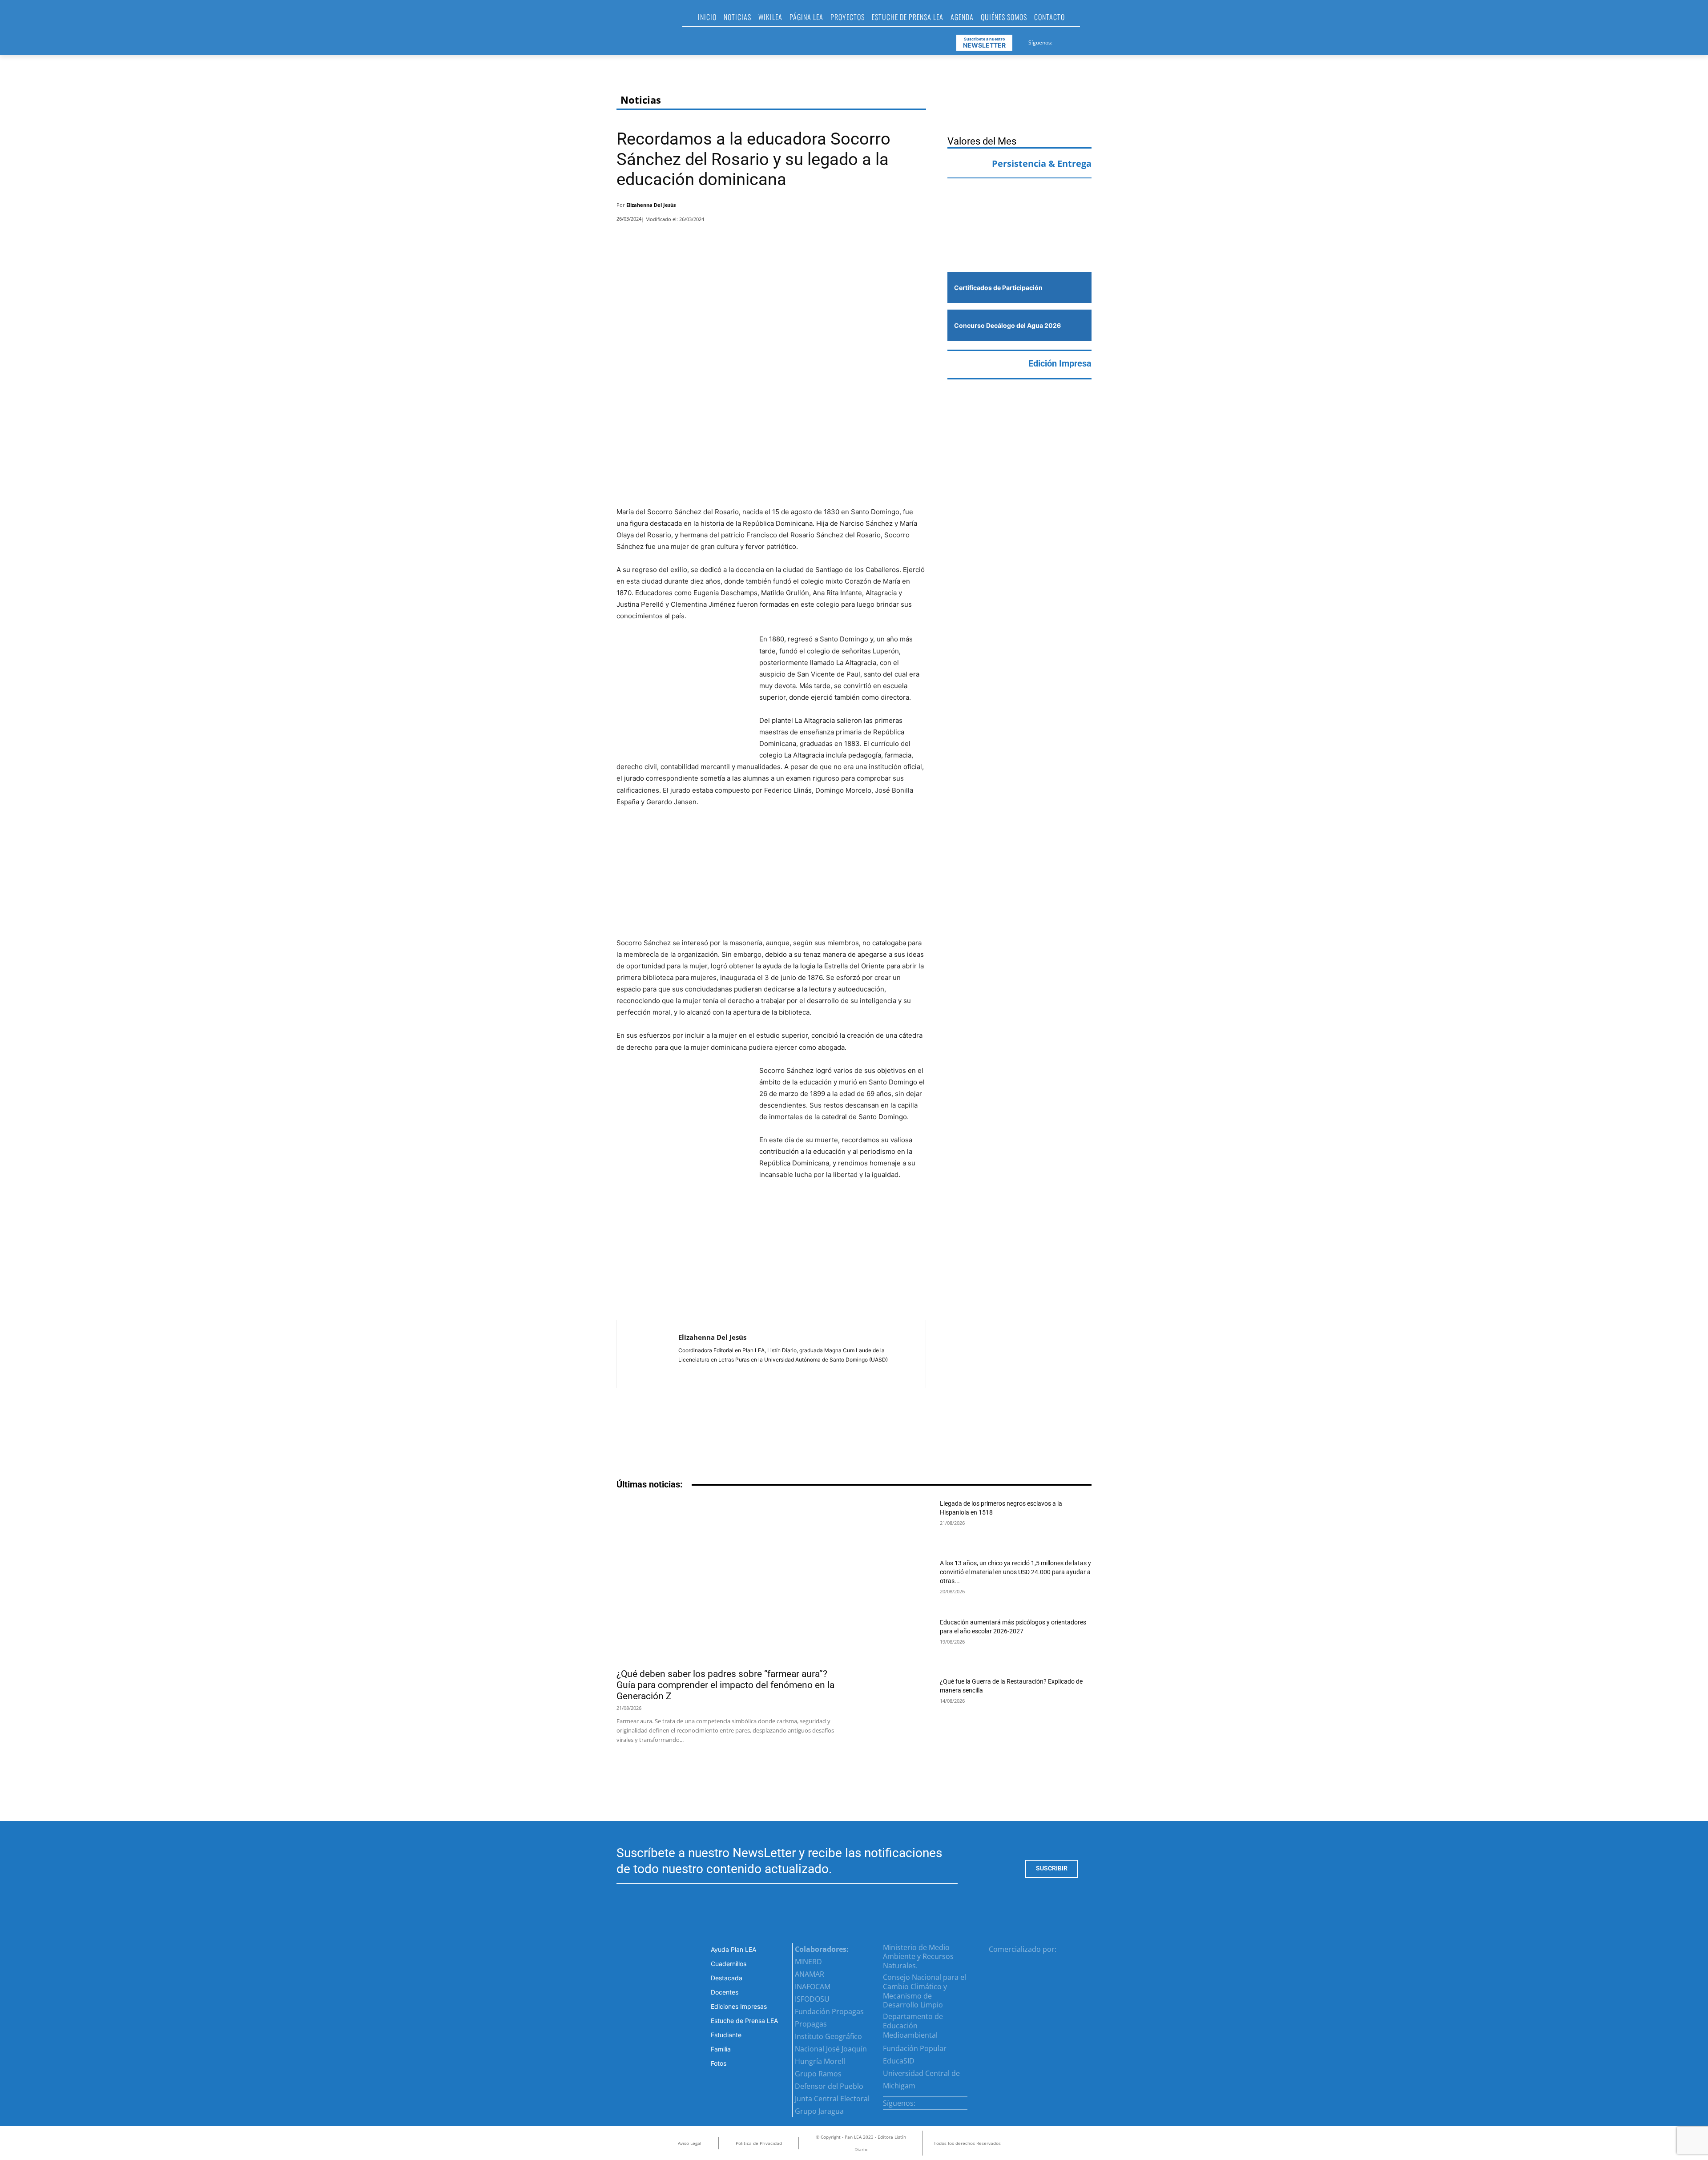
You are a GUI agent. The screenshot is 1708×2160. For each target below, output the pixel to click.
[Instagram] (1071, 41)
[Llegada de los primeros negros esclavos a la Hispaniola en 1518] (899, 1523)
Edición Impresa (1060, 363)
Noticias (641, 100)
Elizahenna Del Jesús (651, 205)
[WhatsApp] (893, 207)
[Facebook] (1060, 41)
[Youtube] (1092, 41)
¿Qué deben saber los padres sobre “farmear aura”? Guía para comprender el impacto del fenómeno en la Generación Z (725, 1685)
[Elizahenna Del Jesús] (648, 1354)
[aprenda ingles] (1019, 203)
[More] (917, 207)
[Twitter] (1082, 41)
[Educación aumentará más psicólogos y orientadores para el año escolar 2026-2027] (899, 1642)
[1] (1019, 245)
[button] (1091, 20)
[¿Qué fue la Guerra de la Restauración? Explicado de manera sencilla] (899, 1701)
